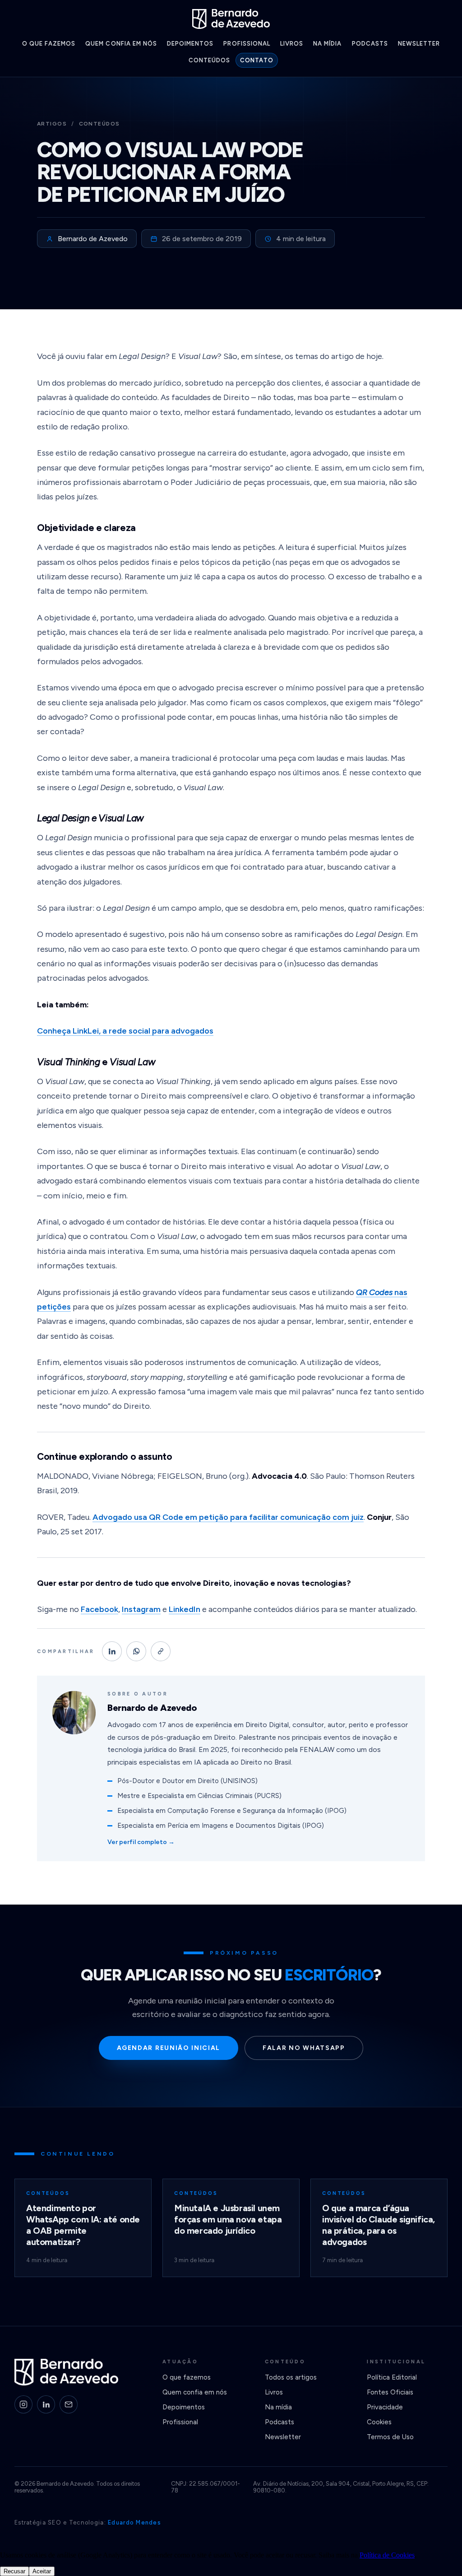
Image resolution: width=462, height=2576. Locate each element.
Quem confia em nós (121, 44)
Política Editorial (392, 2377)
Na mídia (327, 44)
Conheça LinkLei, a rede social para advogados (125, 1031)
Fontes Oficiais (390, 2392)
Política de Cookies (387, 2555)
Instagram (141, 1609)
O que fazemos (49, 44)
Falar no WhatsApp (304, 2048)
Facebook (99, 1609)
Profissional (247, 44)
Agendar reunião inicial (169, 2048)
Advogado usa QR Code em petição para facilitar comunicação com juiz (228, 1517)
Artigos (52, 124)
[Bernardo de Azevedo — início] (231, 19)
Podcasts (370, 44)
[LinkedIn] (46, 2404)
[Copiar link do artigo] (161, 1651)
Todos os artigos (291, 2377)
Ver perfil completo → (141, 1842)
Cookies (379, 2422)
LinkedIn (185, 1609)
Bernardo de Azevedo (93, 239)
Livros (292, 44)
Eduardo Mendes (134, 2522)
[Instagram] (23, 2404)
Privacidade (385, 2407)
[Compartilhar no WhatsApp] (136, 1651)
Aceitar (42, 2571)
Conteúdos (209, 60)
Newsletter (419, 44)
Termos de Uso (390, 2437)
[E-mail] (69, 2404)
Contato (257, 60)
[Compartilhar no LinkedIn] (112, 1651)
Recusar (14, 2571)
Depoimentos (190, 44)
